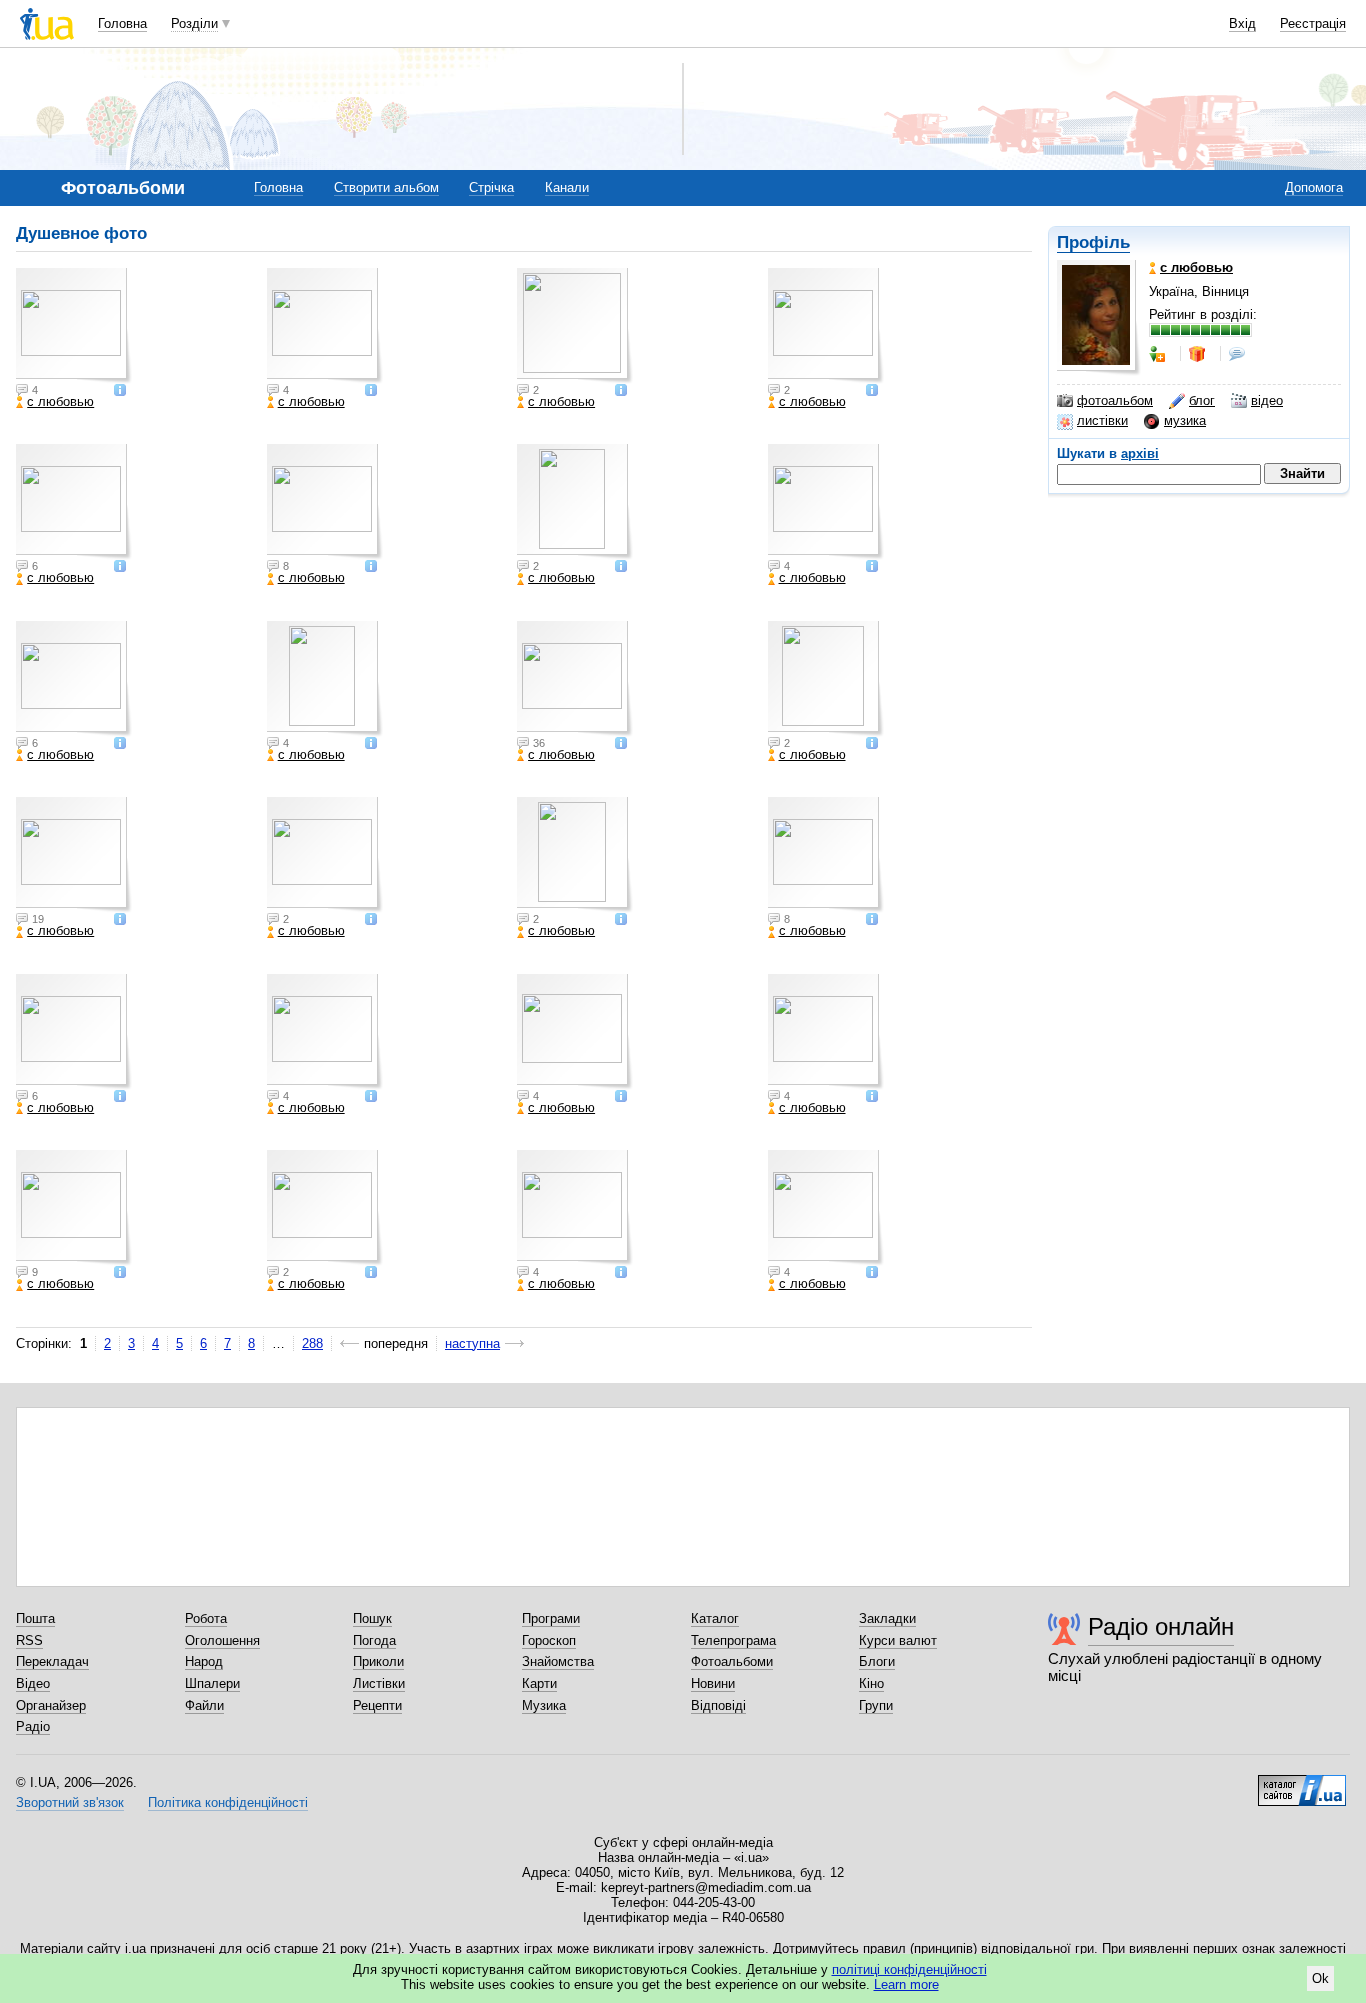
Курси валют (898, 1640)
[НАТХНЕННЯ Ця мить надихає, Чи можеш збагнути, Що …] (826, 679)
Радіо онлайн (1161, 1626)
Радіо (33, 1726)
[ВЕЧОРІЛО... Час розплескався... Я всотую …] (575, 679)
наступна (472, 1343)
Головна (122, 23)
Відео (33, 1683)
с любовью (60, 402)
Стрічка (491, 187)
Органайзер (51, 1705)
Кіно (871, 1683)
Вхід (1242, 23)
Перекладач (52, 1661)
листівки (1102, 420)
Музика (544, 1705)
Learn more (906, 1984)
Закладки (887, 1618)
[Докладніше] (120, 391)
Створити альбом (386, 187)
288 (312, 1343)
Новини (713, 1683)
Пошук (372, 1618)
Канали (567, 187)
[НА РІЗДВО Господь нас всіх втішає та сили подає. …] (74, 855)
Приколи (378, 1661)
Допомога (1314, 187)
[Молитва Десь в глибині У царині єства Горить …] (325, 679)
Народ (204, 1661)
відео (1267, 400)
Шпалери (212, 1683)
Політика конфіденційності (228, 1802)
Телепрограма (733, 1640)
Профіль (1093, 242)
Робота (206, 1618)
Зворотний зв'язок (70, 1802)
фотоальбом (1115, 400)
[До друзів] (1159, 354)
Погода (374, 1640)
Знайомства (558, 1661)
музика (1185, 420)
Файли (204, 1705)
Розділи (194, 23)
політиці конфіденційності (909, 1969)
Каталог (715, 1618)
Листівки (379, 1683)
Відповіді (718, 1705)
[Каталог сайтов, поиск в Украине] (1302, 1783)
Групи (876, 1705)
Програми (551, 1618)
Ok (1320, 1978)
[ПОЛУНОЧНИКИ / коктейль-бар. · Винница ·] (575, 855)
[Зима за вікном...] (74, 1032)
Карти (539, 1683)
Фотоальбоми (732, 1661)
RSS (29, 1640)
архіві (1140, 453)
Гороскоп (549, 1640)
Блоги (877, 1661)
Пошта (35, 1618)
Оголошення (222, 1640)
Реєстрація (1313, 23)
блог (1202, 400)
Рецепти (377, 1705)
